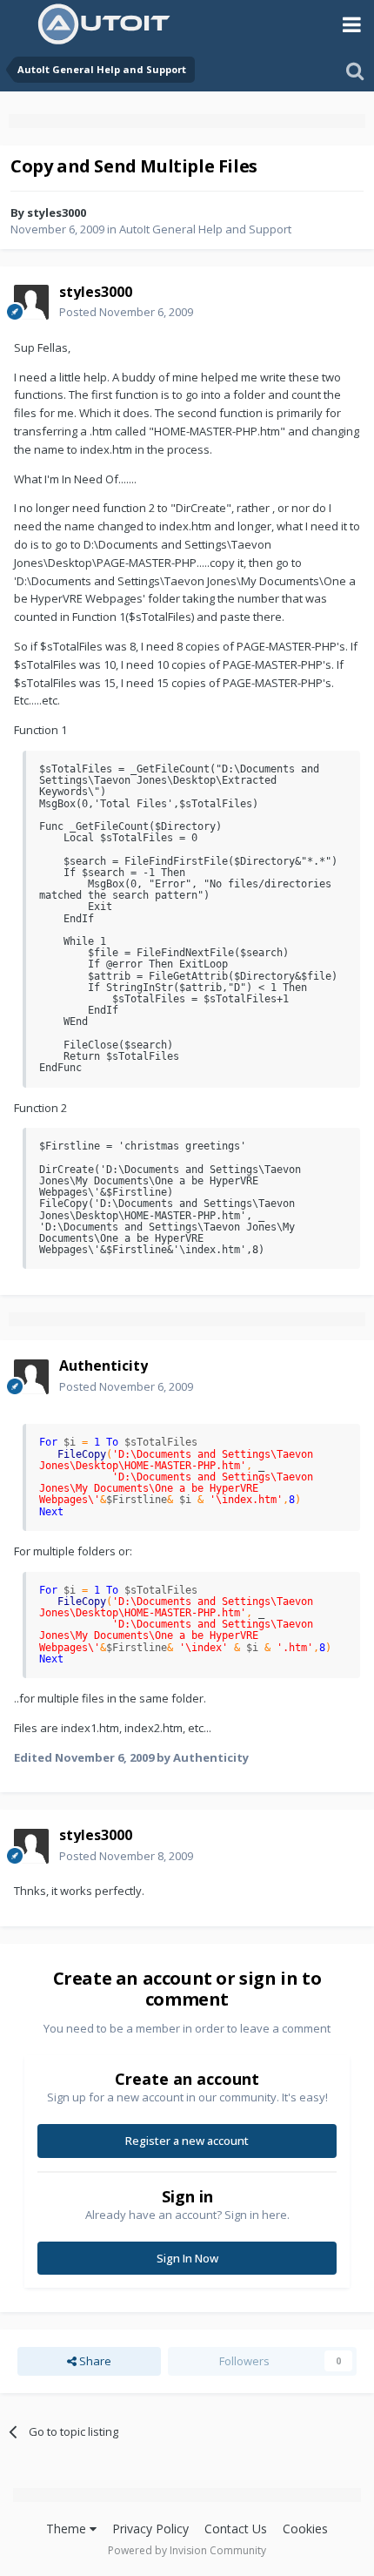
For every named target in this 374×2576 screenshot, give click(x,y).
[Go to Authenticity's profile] (31, 1377)
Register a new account (187, 2141)
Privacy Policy (150, 2529)
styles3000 (57, 212)
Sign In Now (187, 2258)
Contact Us (236, 2529)
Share (94, 2361)
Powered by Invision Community (187, 2550)
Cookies (305, 2529)
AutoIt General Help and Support (205, 229)
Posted (126, 312)
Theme (68, 2529)
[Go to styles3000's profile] (31, 302)
